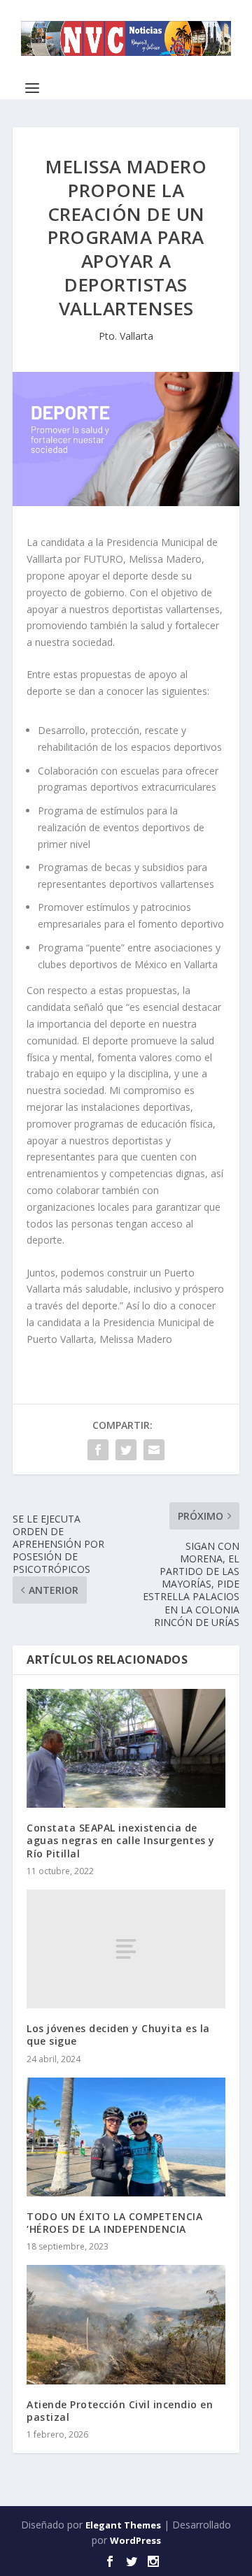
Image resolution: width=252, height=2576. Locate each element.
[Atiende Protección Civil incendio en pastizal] (126, 2324)
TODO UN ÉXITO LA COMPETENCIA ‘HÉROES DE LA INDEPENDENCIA (114, 2223)
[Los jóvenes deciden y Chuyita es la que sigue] (126, 1949)
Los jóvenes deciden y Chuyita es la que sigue (118, 2035)
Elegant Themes (123, 2525)
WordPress (135, 2540)
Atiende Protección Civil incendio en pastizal (120, 2411)
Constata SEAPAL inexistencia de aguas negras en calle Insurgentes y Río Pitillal (121, 1840)
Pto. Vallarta (126, 336)
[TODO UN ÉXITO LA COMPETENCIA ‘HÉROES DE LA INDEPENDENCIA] (126, 2137)
